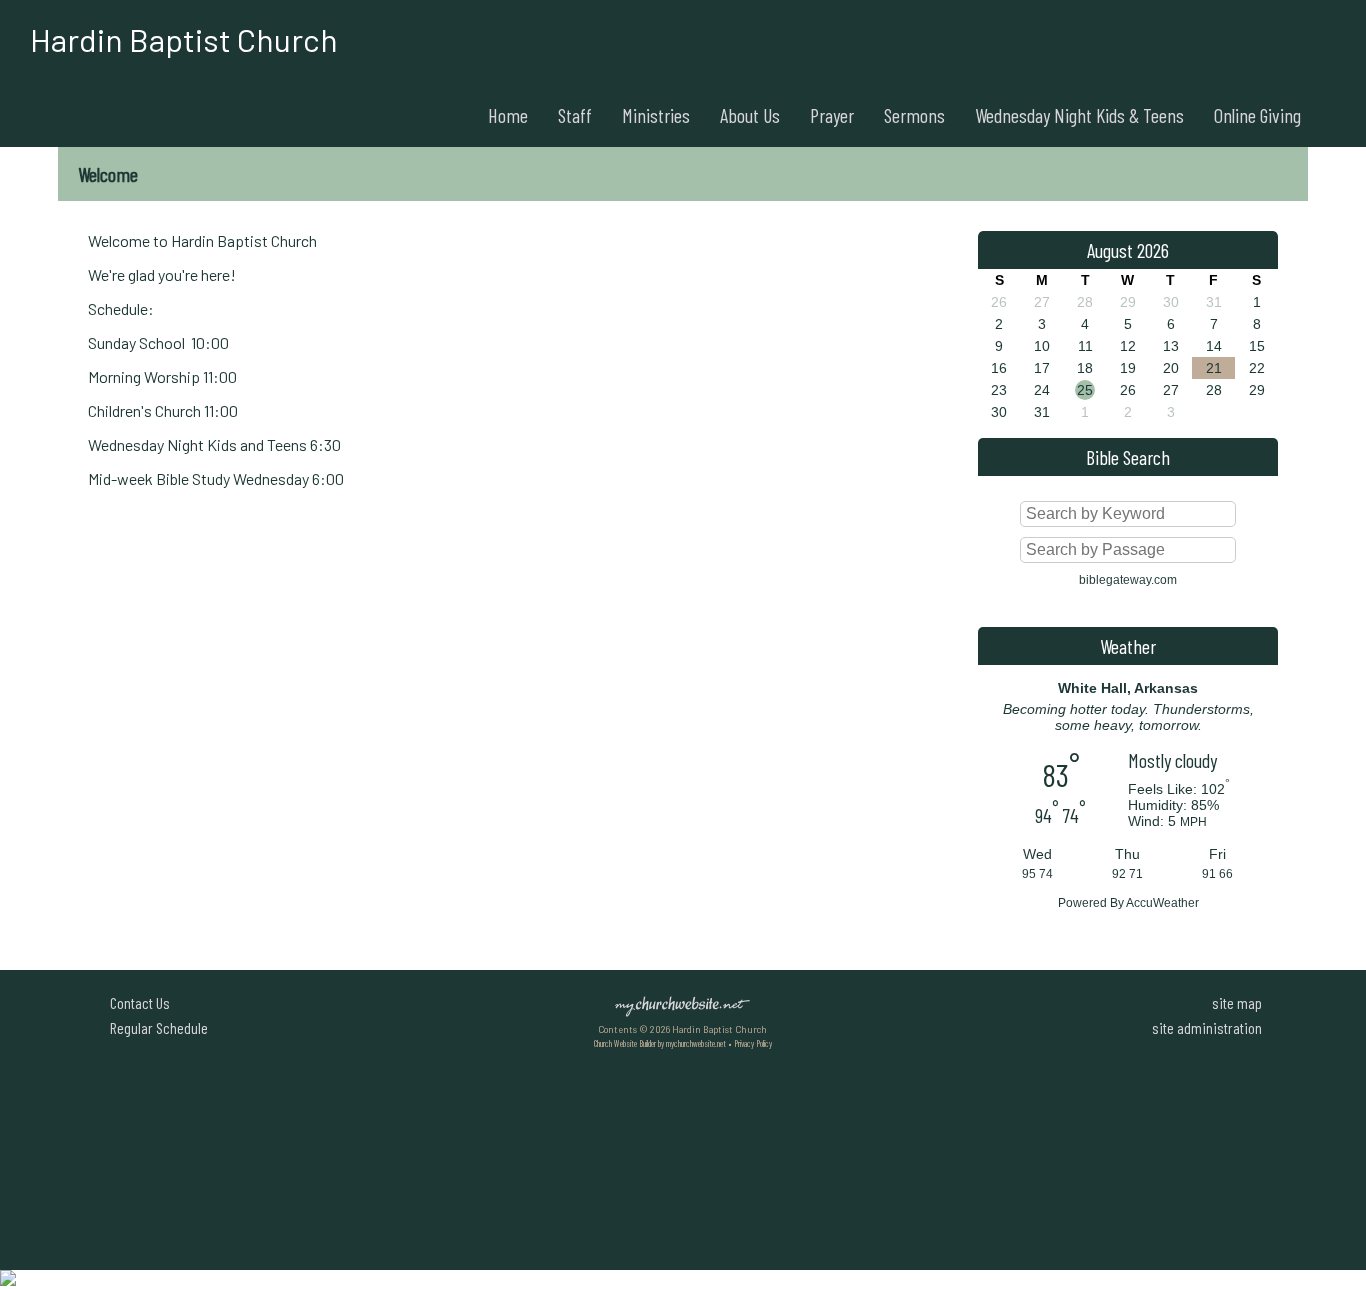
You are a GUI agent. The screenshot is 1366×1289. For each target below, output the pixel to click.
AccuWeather (1162, 903)
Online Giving (1257, 115)
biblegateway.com (1128, 580)
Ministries (656, 115)
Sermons (914, 115)
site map (1237, 1002)
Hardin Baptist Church (184, 39)
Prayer (832, 115)
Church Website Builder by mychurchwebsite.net (660, 1043)
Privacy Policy (753, 1043)
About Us (750, 115)
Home (508, 115)
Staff (575, 115)
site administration (1207, 1027)
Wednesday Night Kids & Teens (1079, 115)
